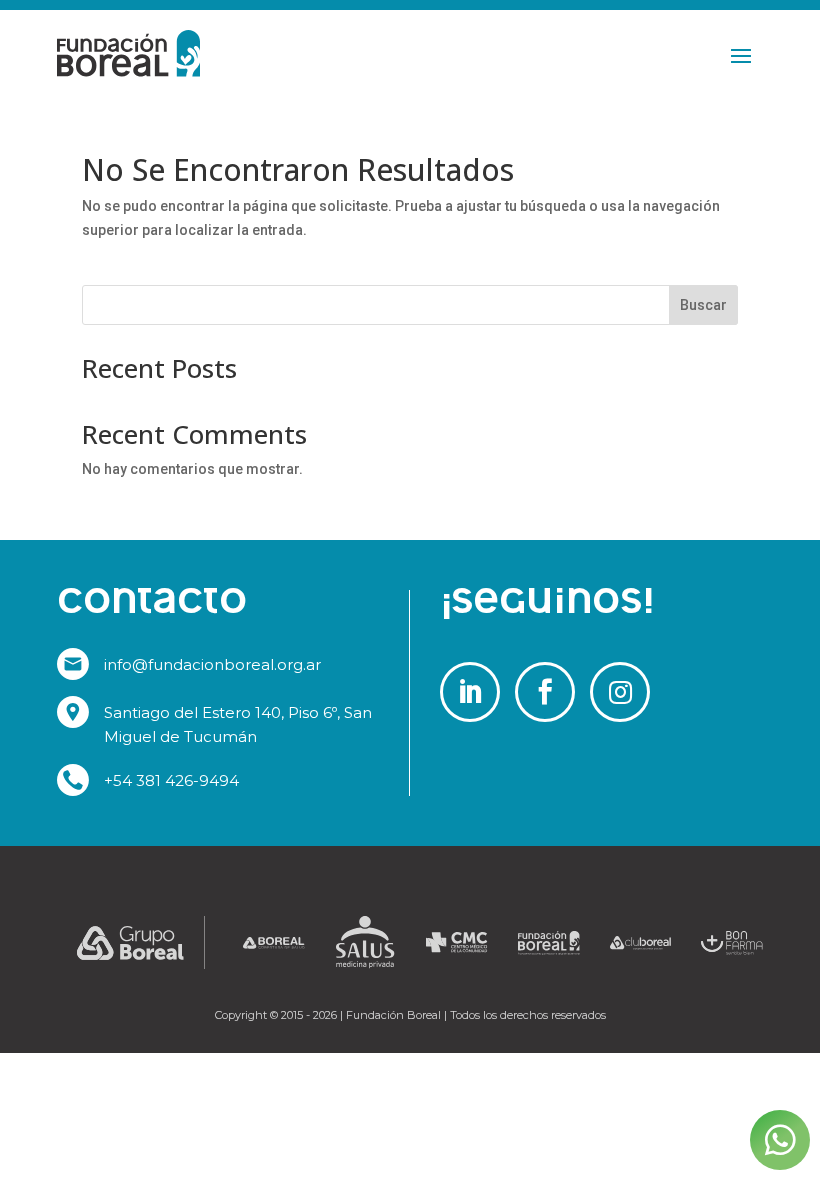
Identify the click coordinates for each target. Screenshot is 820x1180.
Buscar (703, 305)
